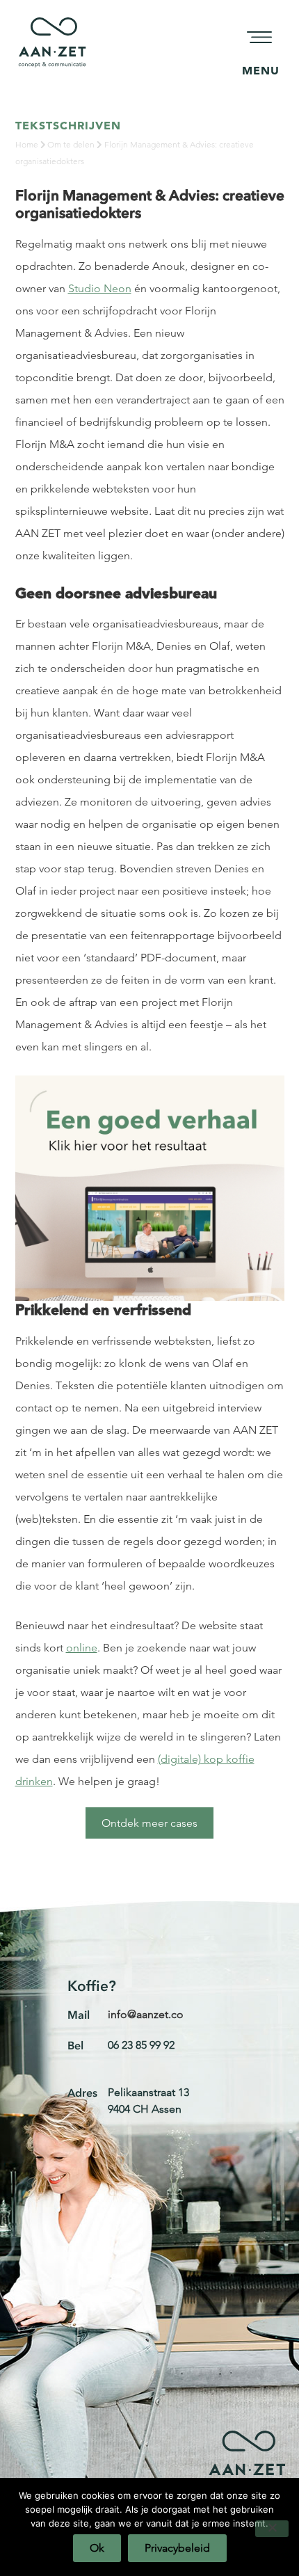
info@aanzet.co (146, 2014)
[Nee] (272, 2529)
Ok (97, 2548)
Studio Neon (100, 288)
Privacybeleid (177, 2548)
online (82, 1648)
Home (27, 144)
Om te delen (71, 144)
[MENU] (261, 38)
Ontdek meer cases (149, 1823)
